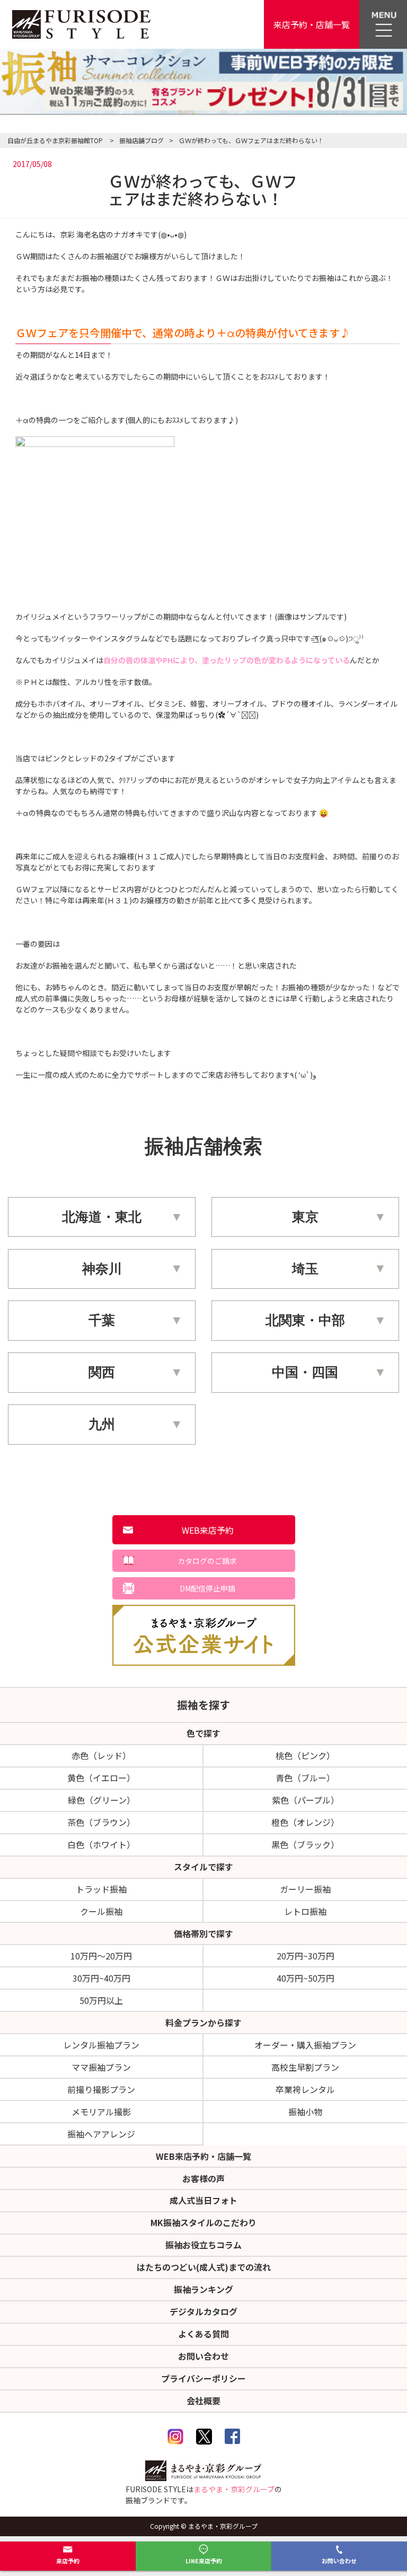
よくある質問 (203, 2334)
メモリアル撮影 (101, 2112)
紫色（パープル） (306, 1800)
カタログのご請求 (207, 1561)
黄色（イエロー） (101, 1778)
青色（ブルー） (305, 1778)
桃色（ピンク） (305, 1755)
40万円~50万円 (306, 1978)
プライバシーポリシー (203, 2378)
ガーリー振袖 (305, 1889)
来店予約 (68, 2561)
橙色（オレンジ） (305, 1822)
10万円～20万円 (101, 1956)
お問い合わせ (339, 2561)
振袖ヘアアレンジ (101, 2134)
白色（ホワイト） (101, 1844)
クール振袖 (101, 1911)
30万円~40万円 (101, 1978)
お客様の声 (203, 2178)
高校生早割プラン (305, 2067)
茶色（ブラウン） (101, 1822)
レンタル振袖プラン (101, 2045)
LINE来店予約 (204, 2561)
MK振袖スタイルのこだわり (203, 2222)
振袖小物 (305, 2112)
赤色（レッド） (101, 1755)
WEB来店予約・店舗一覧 (203, 2156)
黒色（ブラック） (305, 1844)
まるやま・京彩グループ (234, 2489)
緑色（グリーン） (101, 1800)
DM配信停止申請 (207, 1588)
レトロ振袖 (305, 1911)
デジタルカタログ (203, 2311)
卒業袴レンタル (305, 2089)
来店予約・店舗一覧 (312, 24)
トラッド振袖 (101, 1889)
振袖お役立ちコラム (203, 2245)
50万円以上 (101, 2000)
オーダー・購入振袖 (305, 2045)
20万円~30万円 (306, 1956)
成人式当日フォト (203, 2200)
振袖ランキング (203, 2289)
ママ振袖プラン (101, 2067)
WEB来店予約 (208, 1530)
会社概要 (203, 2401)
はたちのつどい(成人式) (204, 2267)
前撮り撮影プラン (101, 2089)
